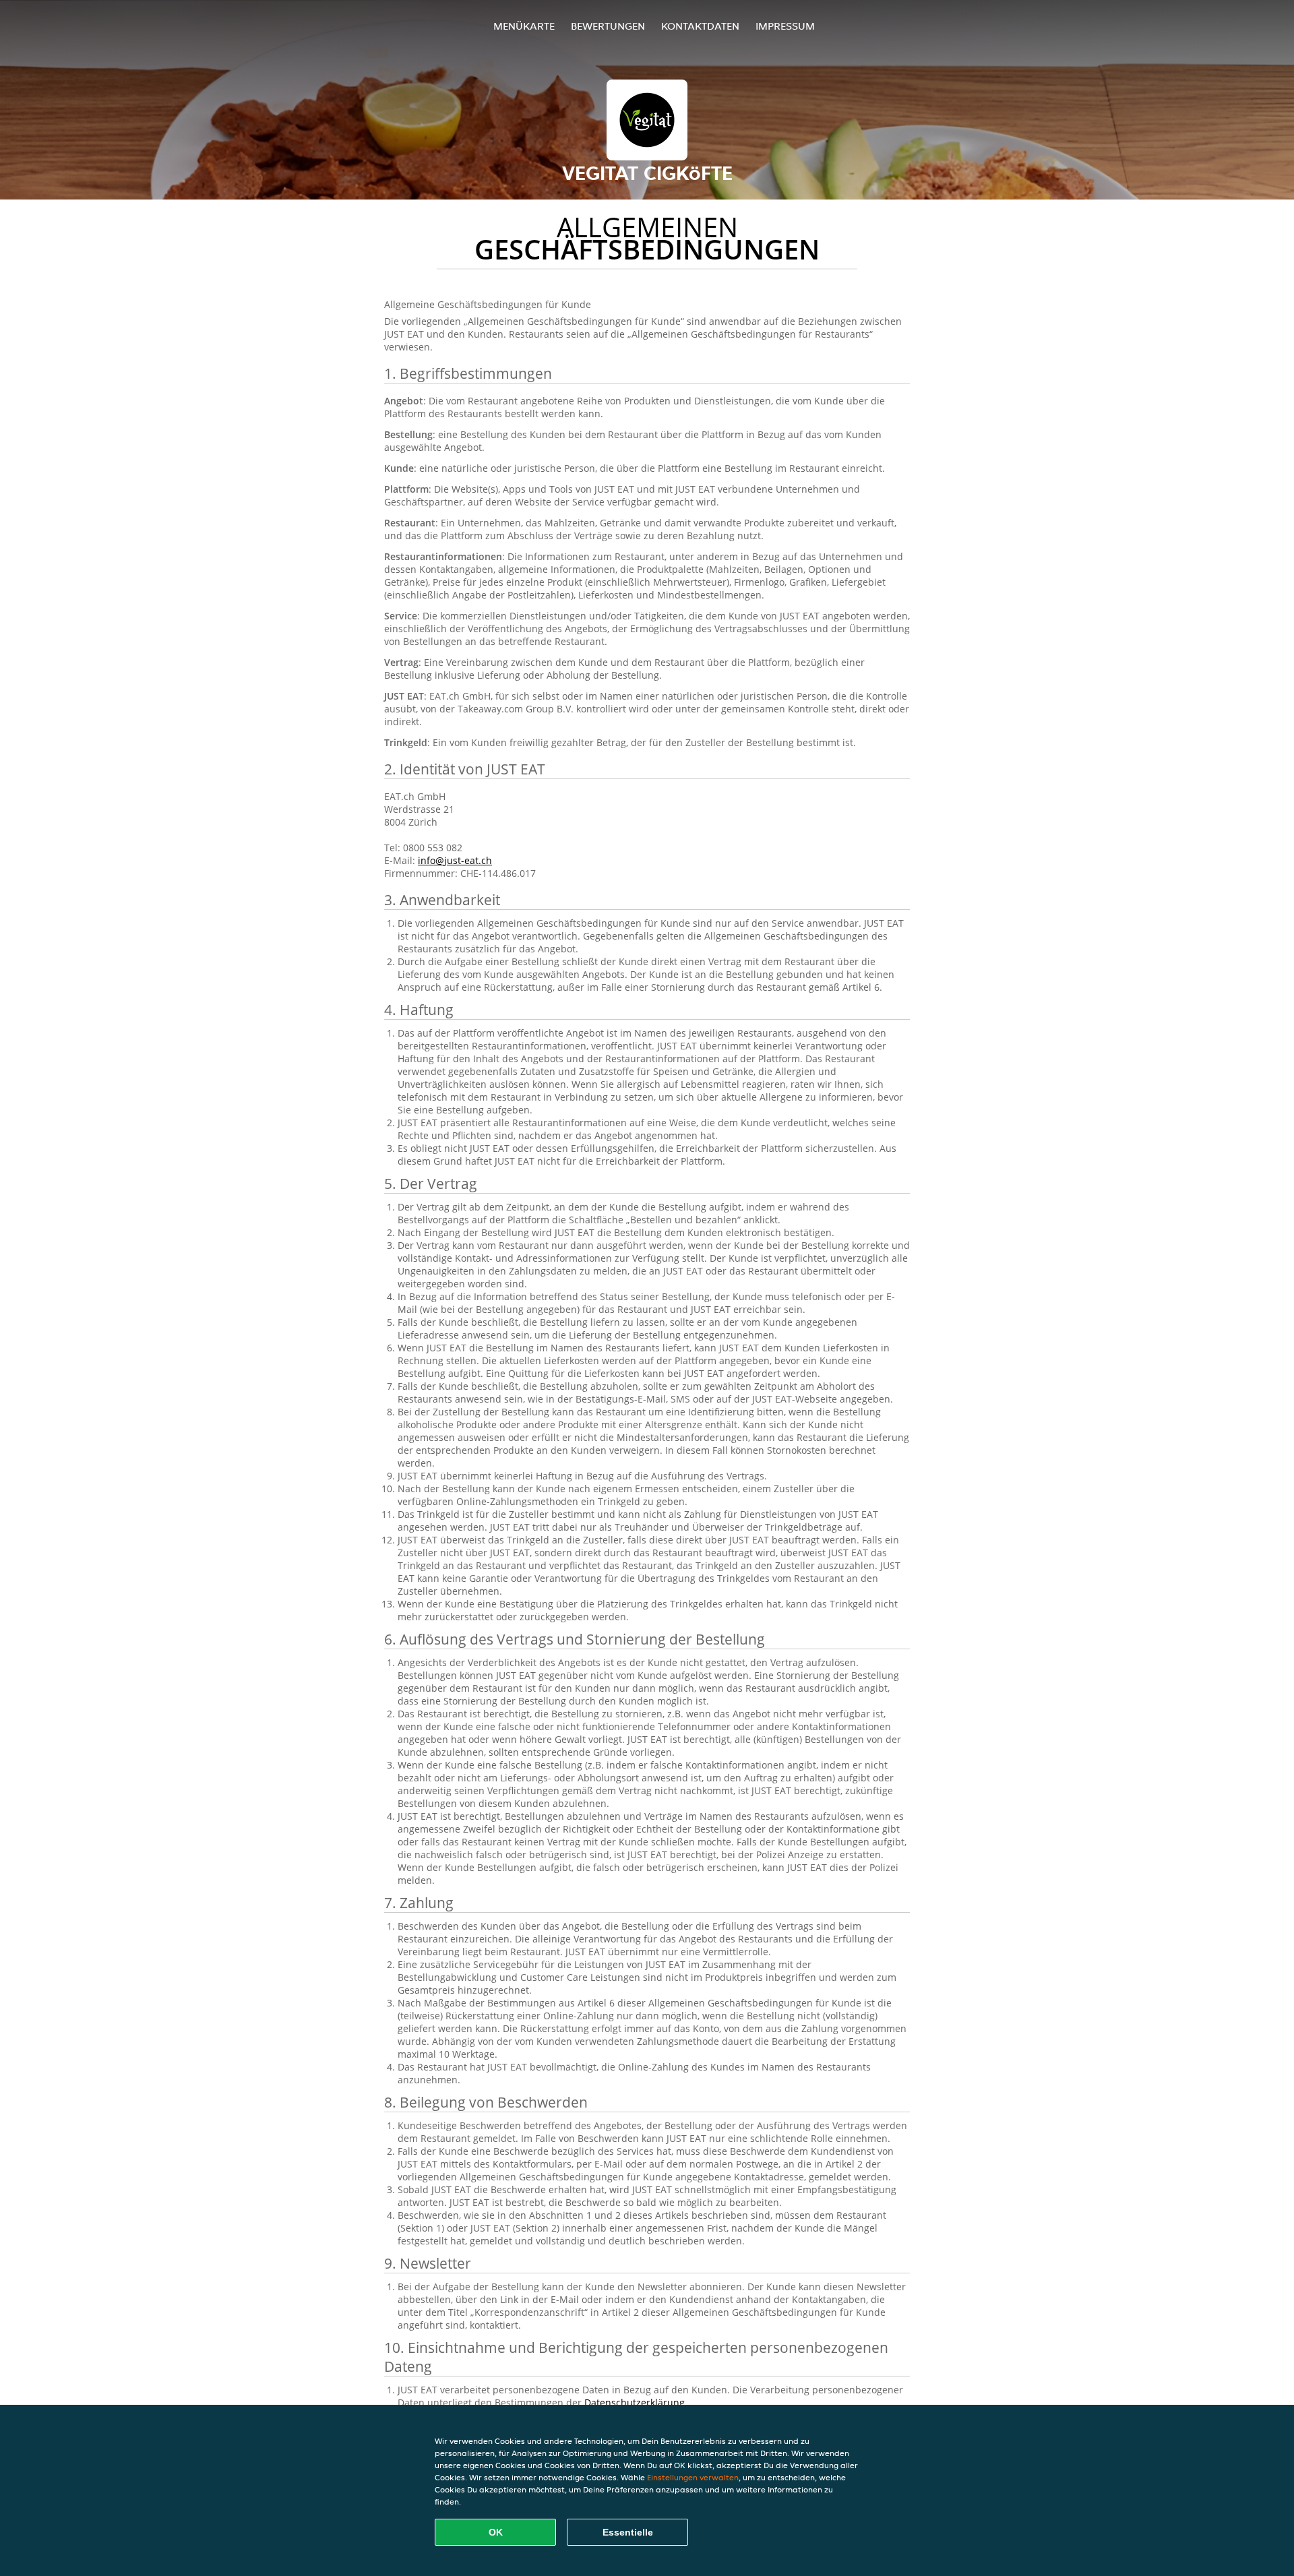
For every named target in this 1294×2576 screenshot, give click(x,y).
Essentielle (628, 2532)
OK (496, 2532)
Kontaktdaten (700, 26)
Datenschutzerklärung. (636, 2402)
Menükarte (524, 26)
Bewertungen (608, 26)
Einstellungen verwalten (693, 2477)
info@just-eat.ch (455, 860)
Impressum (785, 26)
